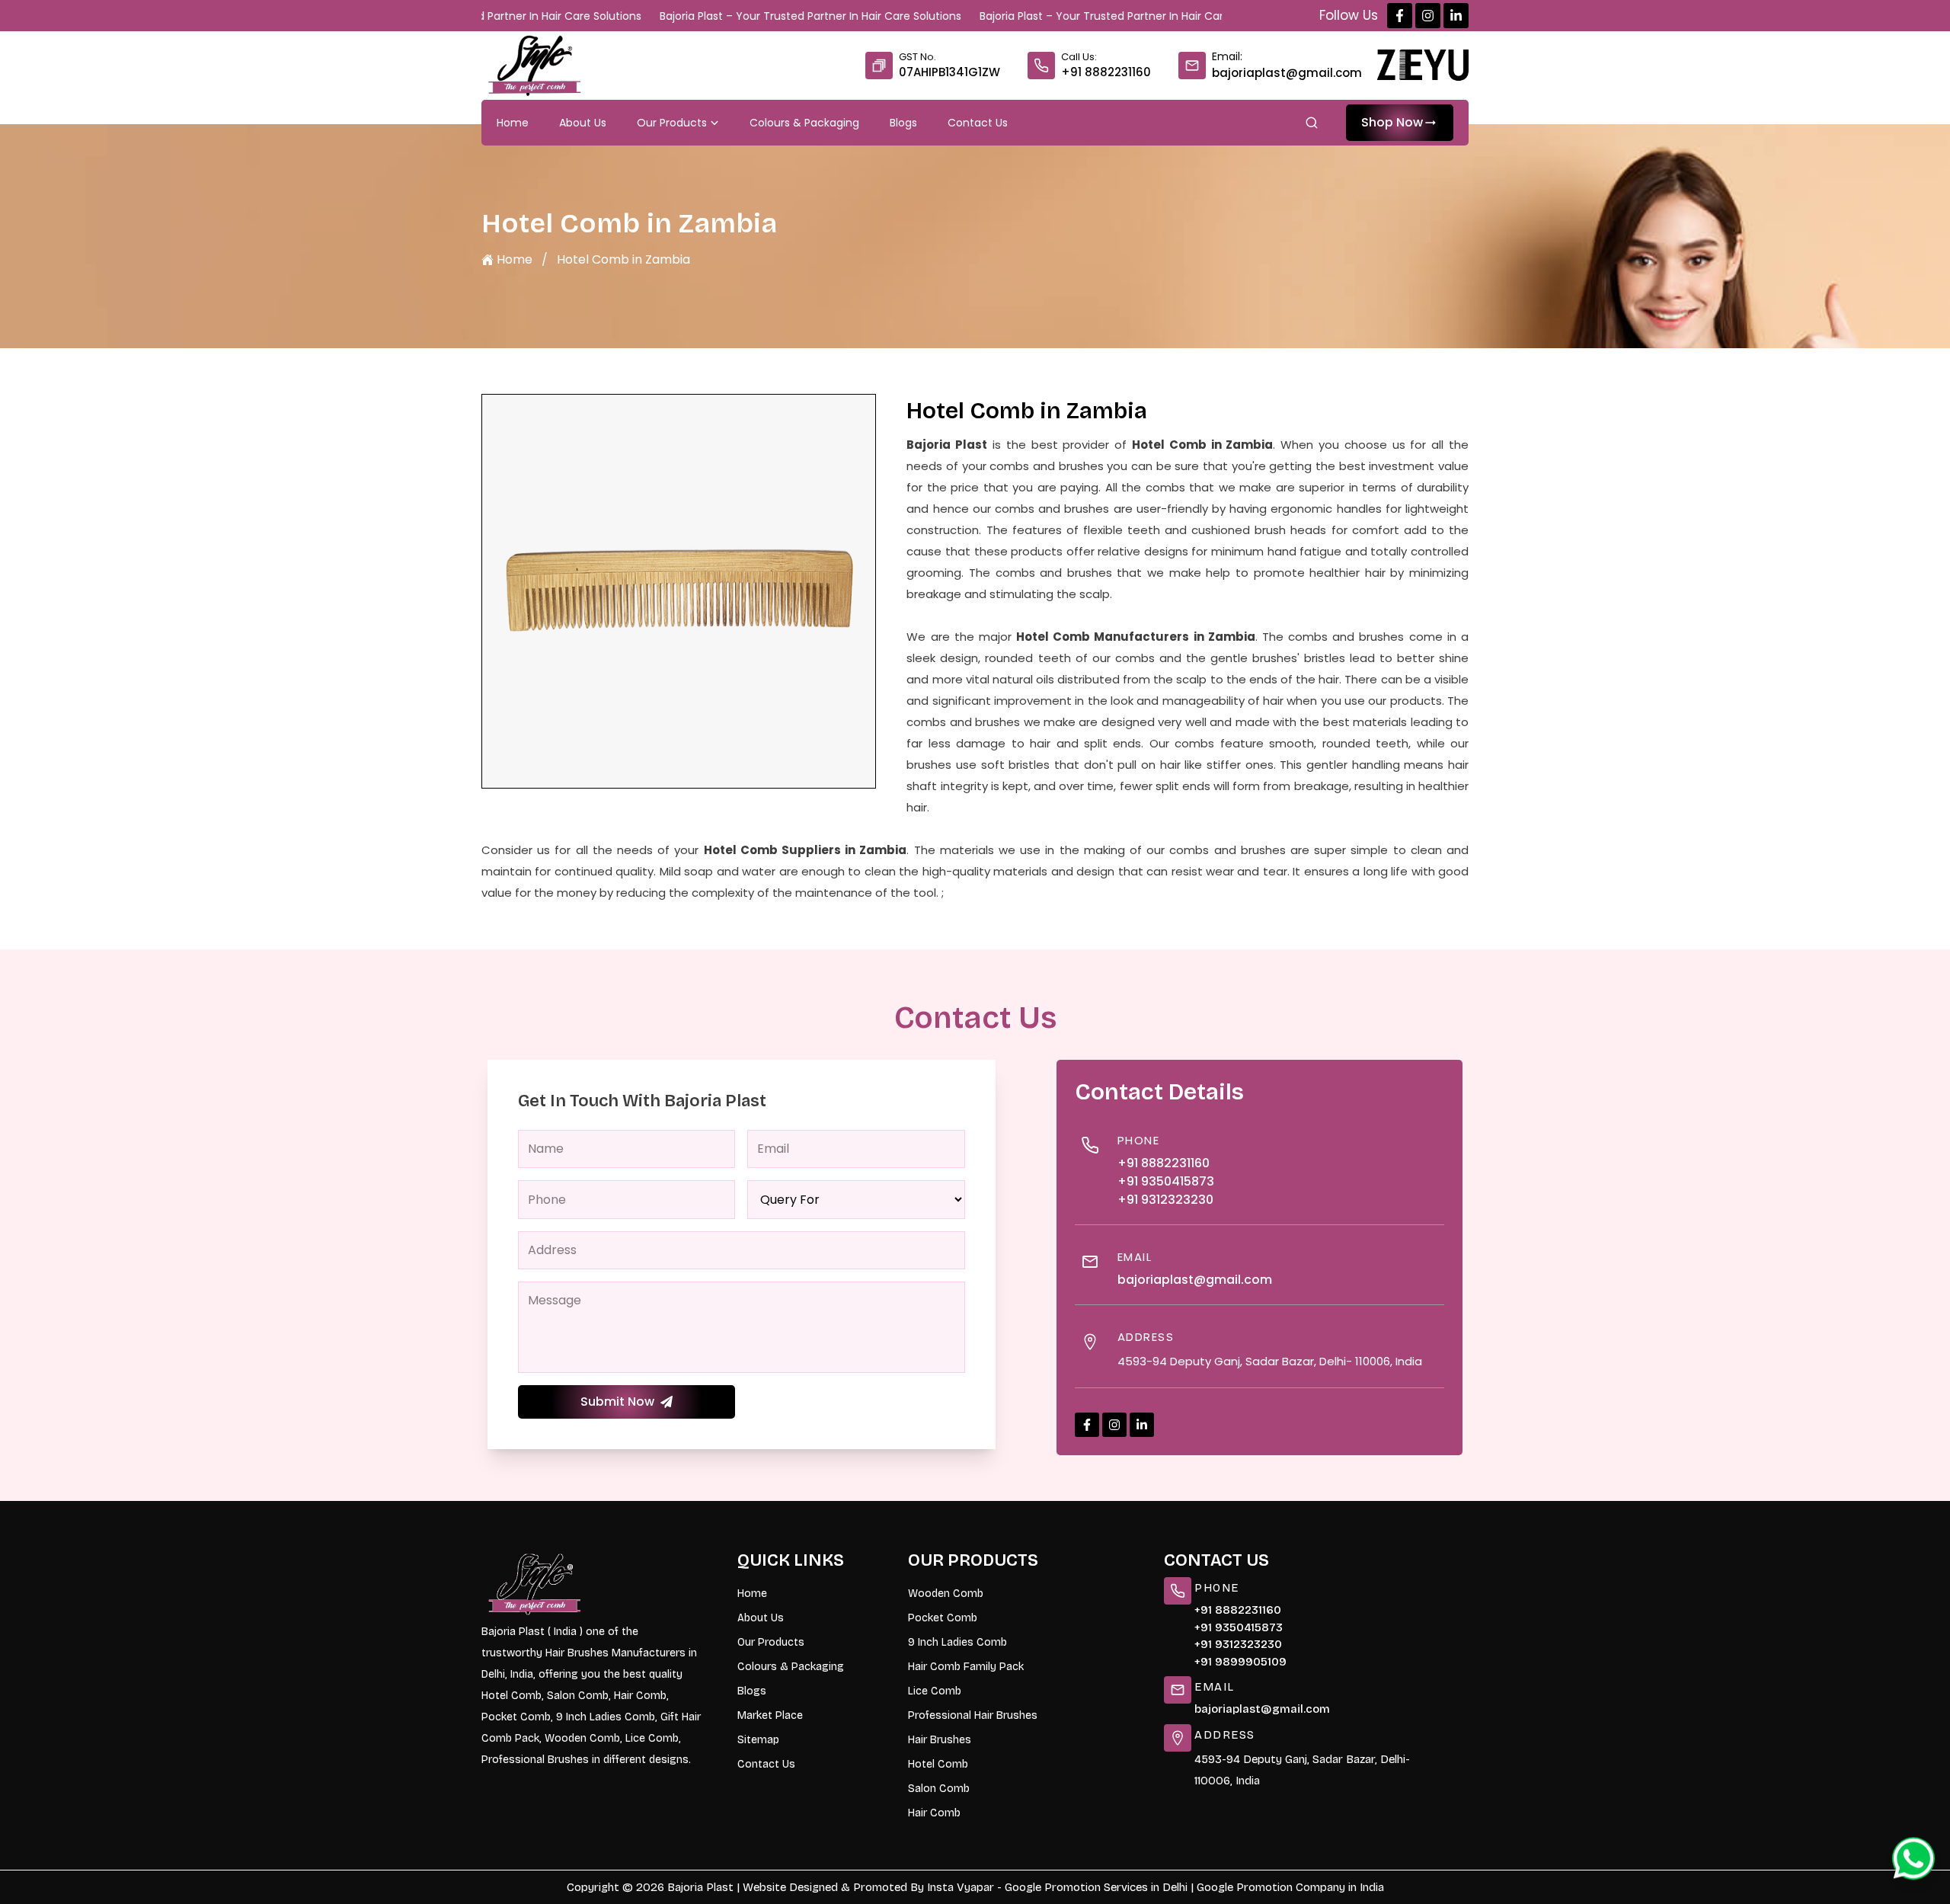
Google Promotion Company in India (1290, 1887)
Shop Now (1392, 122)
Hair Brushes (940, 1740)
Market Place (770, 1715)
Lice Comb (935, 1691)
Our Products (672, 123)
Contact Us (978, 123)
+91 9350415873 (1166, 1181)
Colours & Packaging (804, 123)
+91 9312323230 (1165, 1200)
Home (513, 123)
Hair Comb (934, 1813)
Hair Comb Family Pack (966, 1667)
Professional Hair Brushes (973, 1715)
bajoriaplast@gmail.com (1287, 73)
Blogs (903, 123)
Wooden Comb (946, 1594)
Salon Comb (939, 1789)
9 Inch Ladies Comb (957, 1642)
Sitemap (758, 1740)
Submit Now (617, 1402)
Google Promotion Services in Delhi (1096, 1887)
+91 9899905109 (1240, 1662)
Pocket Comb (943, 1618)
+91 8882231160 (1106, 72)
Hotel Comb (938, 1764)
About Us (583, 123)
